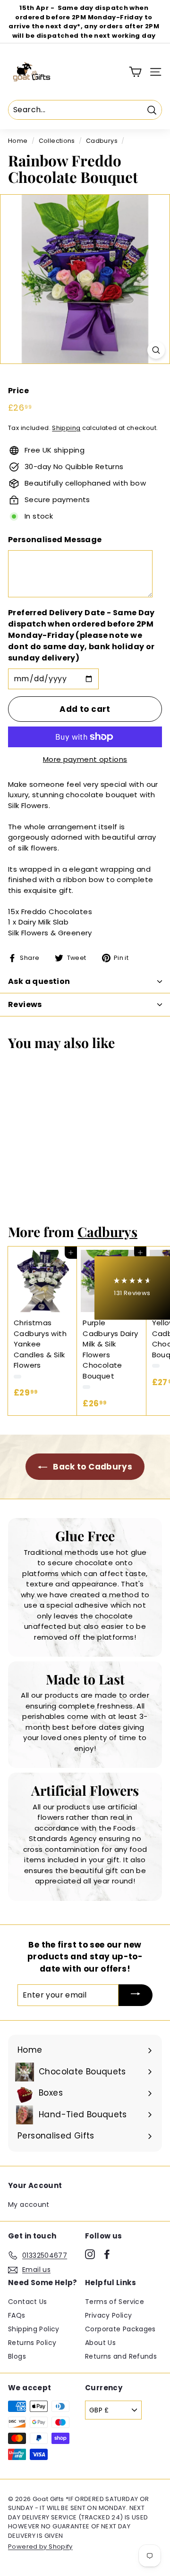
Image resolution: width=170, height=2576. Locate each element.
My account (29, 2204)
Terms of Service (115, 2302)
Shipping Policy (34, 2329)
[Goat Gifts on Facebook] (107, 2254)
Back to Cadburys (92, 1467)
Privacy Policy (108, 2315)
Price (18, 391)
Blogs (17, 2356)
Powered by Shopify (40, 2547)
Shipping (66, 428)
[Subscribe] (136, 1995)
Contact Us (28, 2302)
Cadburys (102, 141)
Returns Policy (32, 2343)
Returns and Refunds (121, 2356)
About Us (100, 2343)
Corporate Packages (120, 2329)
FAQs (17, 2315)
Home (18, 141)
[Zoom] (156, 350)
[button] (132, 1288)
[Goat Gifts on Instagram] (90, 2254)
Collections (57, 141)
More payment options (85, 759)
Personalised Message (55, 540)
